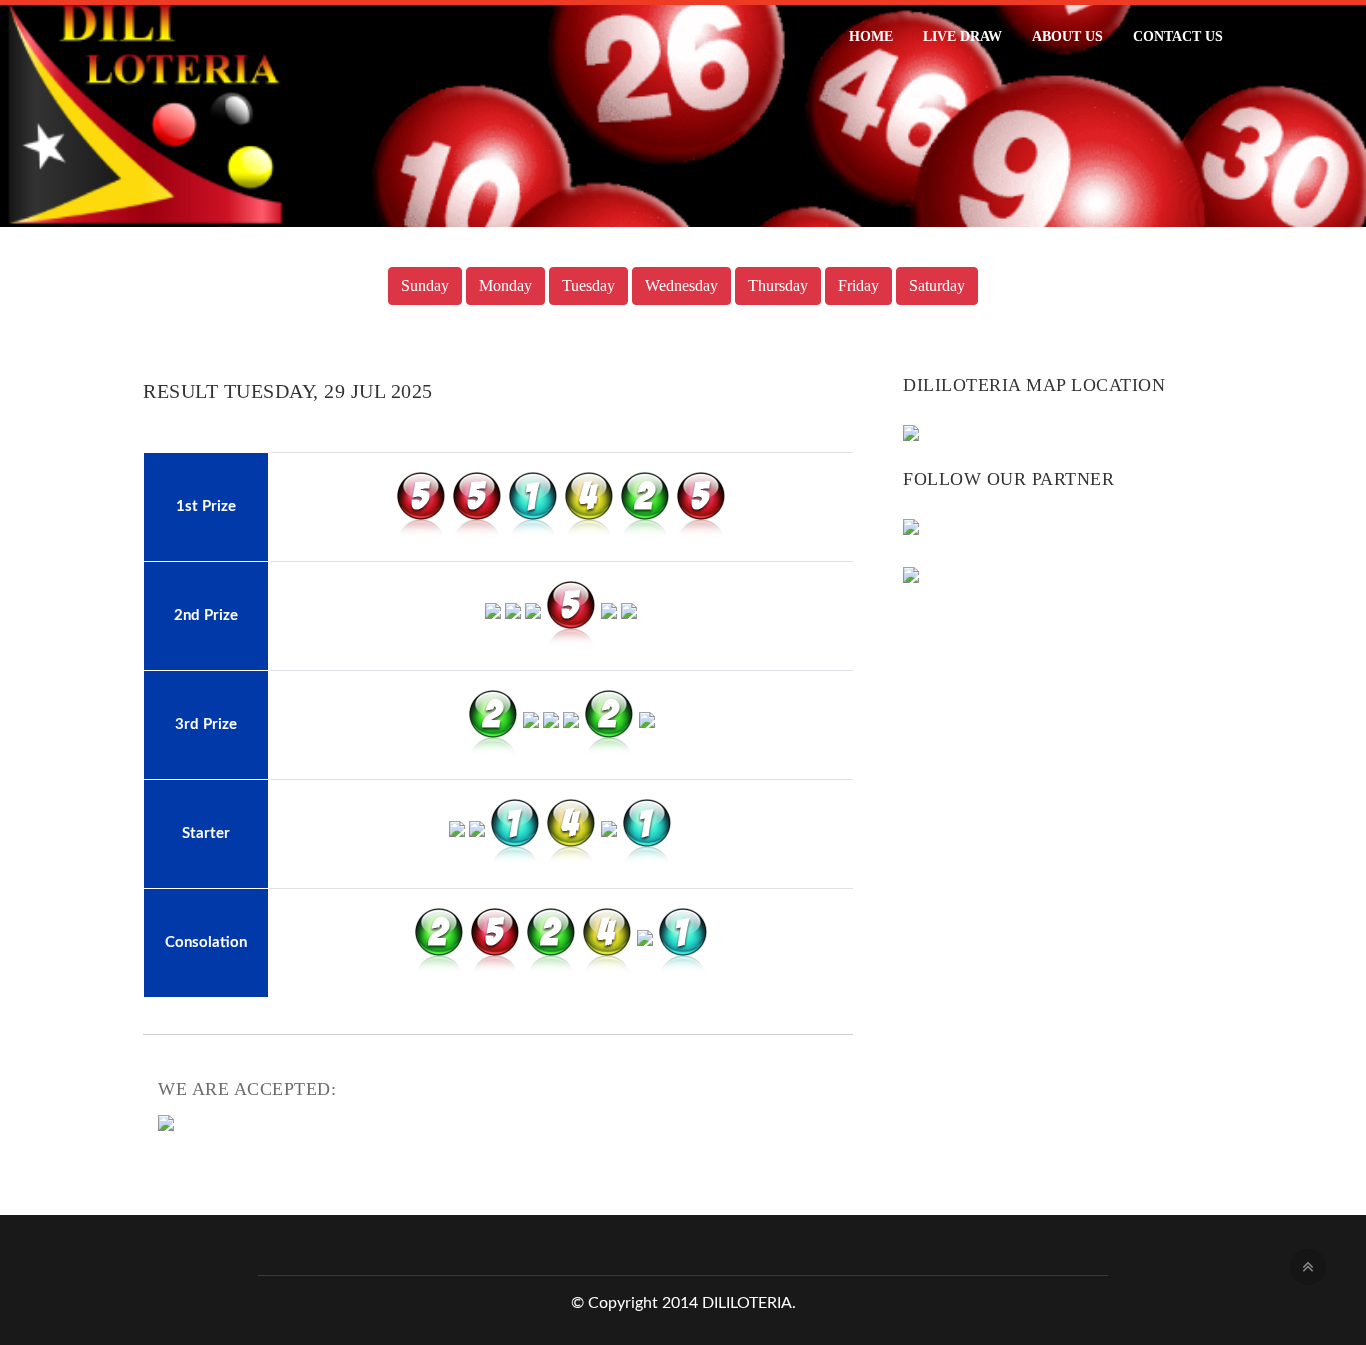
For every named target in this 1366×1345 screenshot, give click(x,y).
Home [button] (871, 36)
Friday (858, 285)
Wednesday (681, 285)
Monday (505, 285)
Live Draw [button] (962, 36)
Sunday (425, 285)
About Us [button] (1067, 36)
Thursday (778, 285)
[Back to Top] (1308, 1267)
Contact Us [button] (1178, 36)
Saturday (937, 285)
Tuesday (588, 285)
